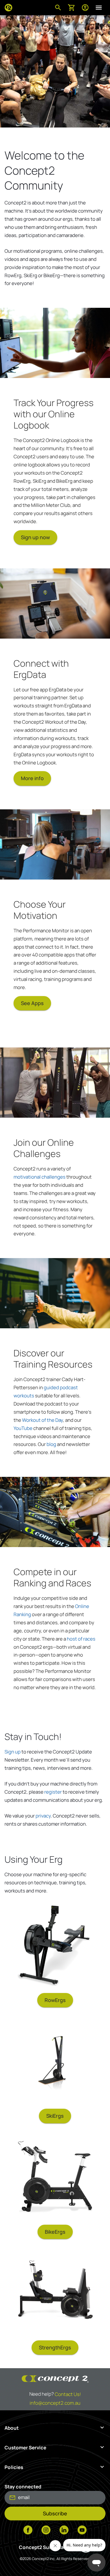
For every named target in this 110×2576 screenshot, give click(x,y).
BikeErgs (55, 2232)
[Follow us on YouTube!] (82, 2531)
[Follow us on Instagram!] (46, 2531)
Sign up (13, 1752)
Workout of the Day (42, 1420)
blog (51, 1444)
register (53, 1792)
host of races (81, 1639)
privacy (43, 1816)
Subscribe (55, 2513)
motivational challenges (39, 1177)
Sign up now (35, 537)
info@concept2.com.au (55, 2403)
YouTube (23, 1428)
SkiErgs (55, 2116)
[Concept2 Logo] (8, 8)
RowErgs (55, 2000)
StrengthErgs (55, 2347)
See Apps (32, 1003)
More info (32, 778)
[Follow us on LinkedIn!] (64, 2531)
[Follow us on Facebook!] (28, 2531)
